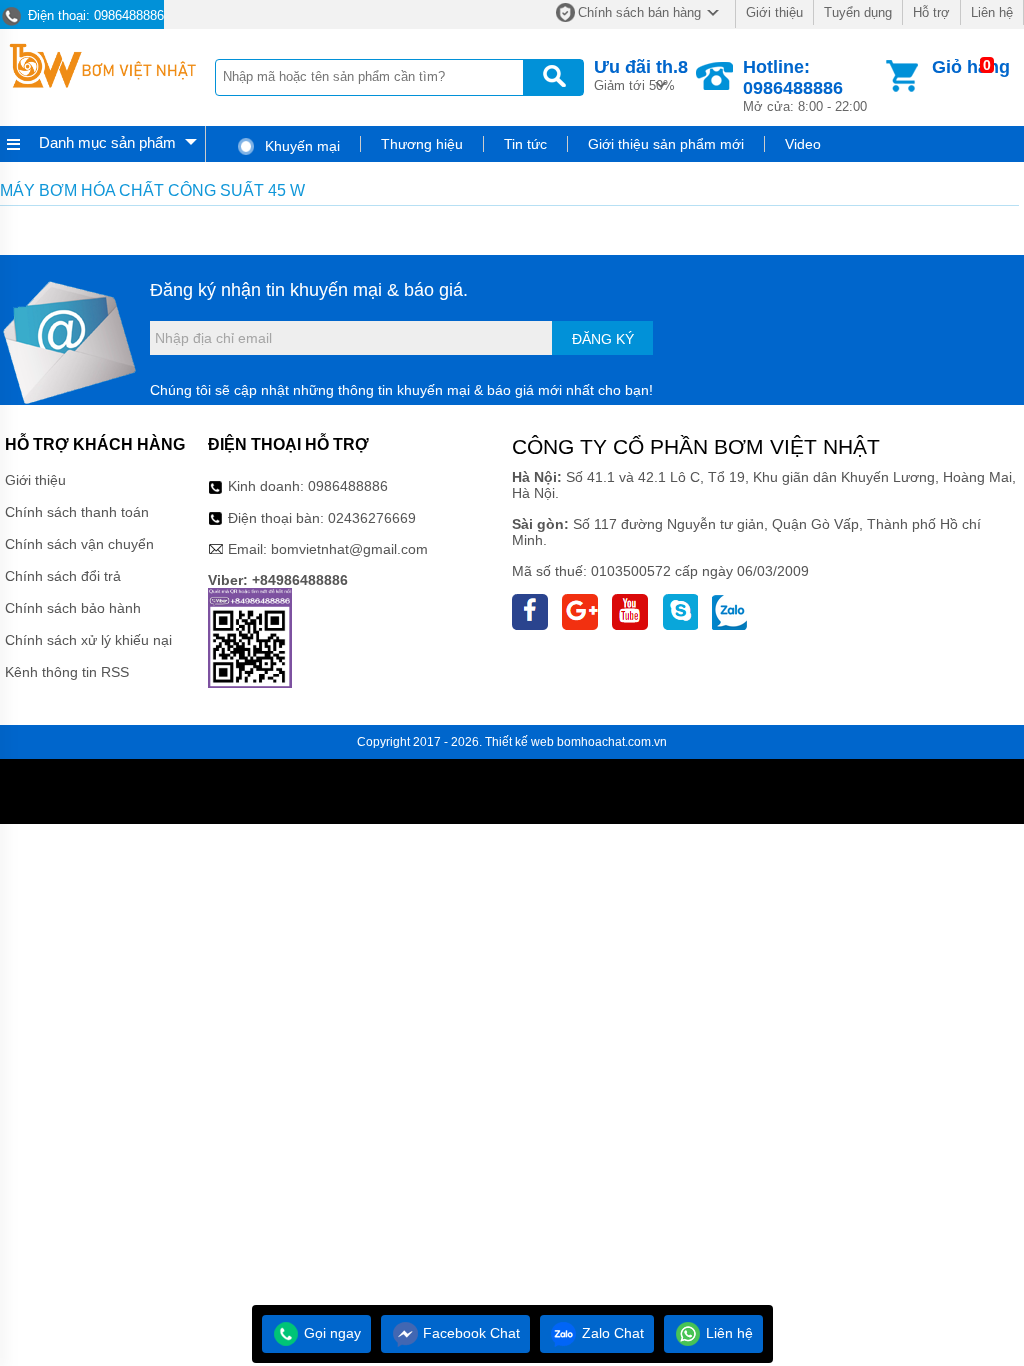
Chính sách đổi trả (63, 576)
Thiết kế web (519, 742)
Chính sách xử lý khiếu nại (88, 640)
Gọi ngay (330, 1333)
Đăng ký (603, 339)
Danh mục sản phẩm (107, 142)
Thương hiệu (422, 144)
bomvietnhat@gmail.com (349, 549)
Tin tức (525, 144)
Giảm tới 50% (641, 75)
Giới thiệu (774, 12)
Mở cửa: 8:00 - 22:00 (805, 85)
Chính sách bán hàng (639, 12)
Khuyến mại (300, 146)
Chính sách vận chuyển (79, 544)
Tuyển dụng (858, 12)
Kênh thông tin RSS (67, 672)
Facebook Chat (469, 1333)
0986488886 (348, 486)
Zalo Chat (611, 1333)
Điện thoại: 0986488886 (94, 15)
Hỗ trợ (931, 12)
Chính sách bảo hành (73, 608)
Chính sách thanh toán (77, 512)
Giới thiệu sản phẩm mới (666, 144)
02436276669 (372, 518)
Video (803, 144)
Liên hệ (992, 12)
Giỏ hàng (971, 67)
